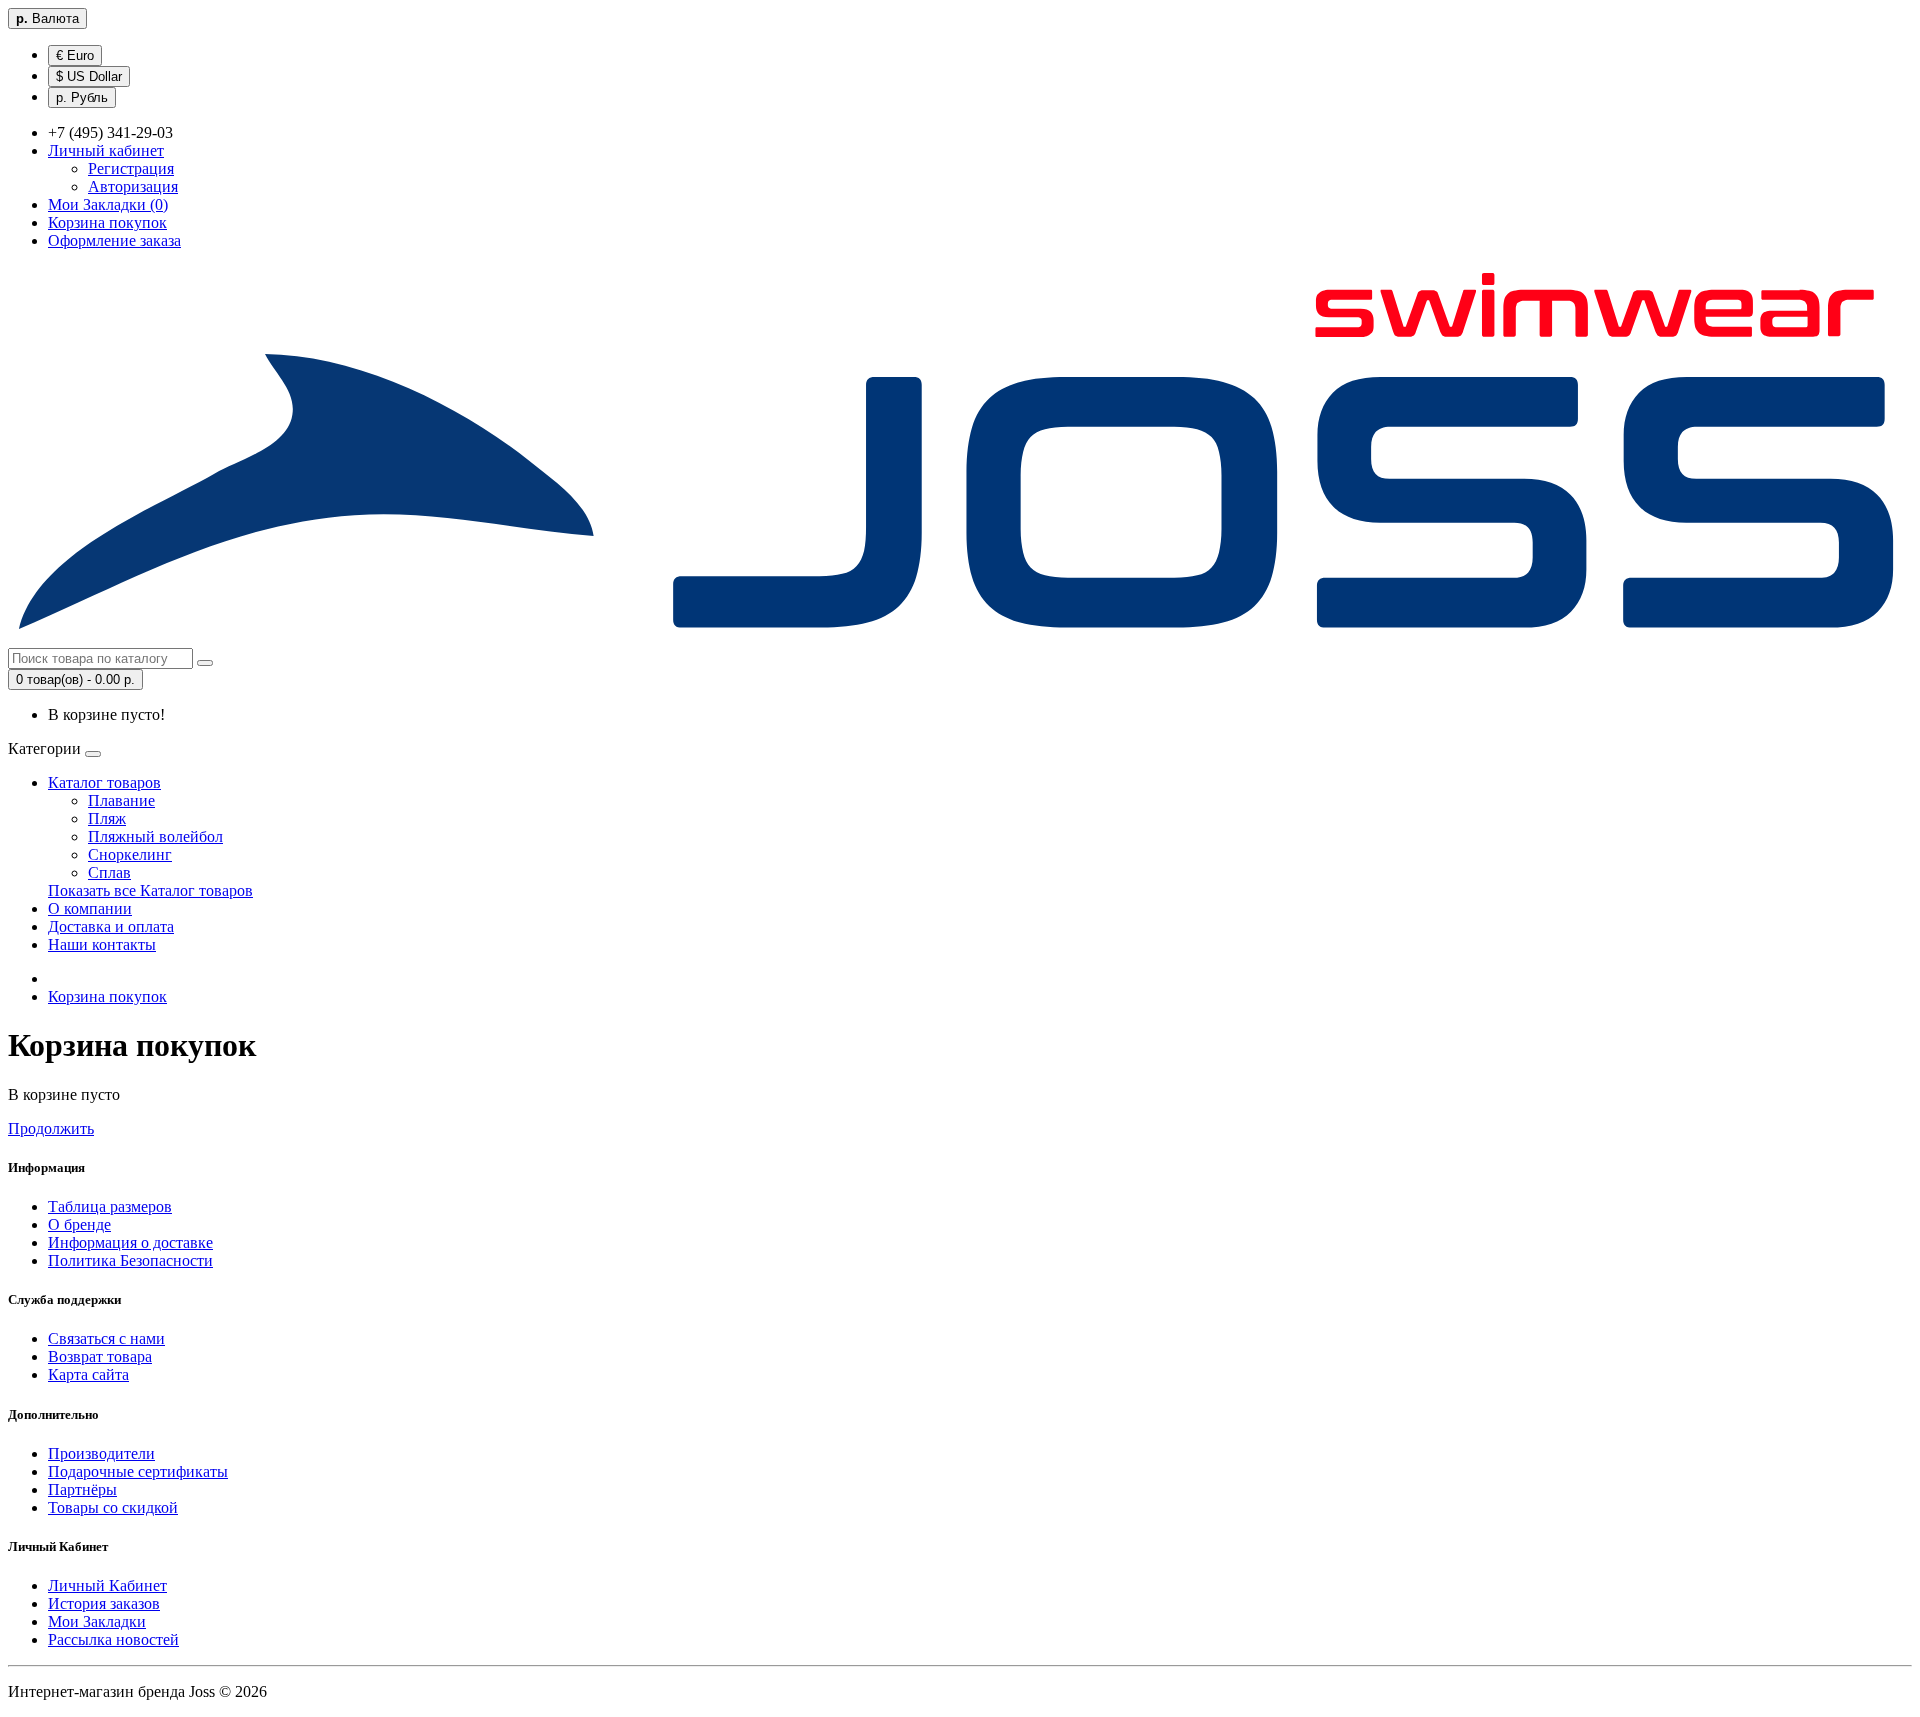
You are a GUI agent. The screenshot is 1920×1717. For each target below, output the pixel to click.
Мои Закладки (97, 1621)
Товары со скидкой (113, 1507)
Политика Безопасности (130, 1260)
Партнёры (82, 1489)
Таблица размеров (110, 1206)
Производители (101, 1453)
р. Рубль (82, 97)
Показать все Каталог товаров (150, 890)
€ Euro (75, 55)
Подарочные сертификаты (138, 1471)
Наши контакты (102, 944)
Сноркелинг (130, 854)
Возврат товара (100, 1356)
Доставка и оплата (111, 926)
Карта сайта (88, 1374)
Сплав (109, 872)
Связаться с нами (106, 1338)
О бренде (79, 1224)
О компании (90, 908)
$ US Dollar (89, 76)
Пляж (107, 818)
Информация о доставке (130, 1242)
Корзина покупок (107, 996)
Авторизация (133, 186)
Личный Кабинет (107, 1585)
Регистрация (131, 168)
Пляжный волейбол (155, 836)
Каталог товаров (104, 782)
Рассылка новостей (113, 1639)
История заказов (104, 1603)
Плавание (121, 800)
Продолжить (51, 1128)
